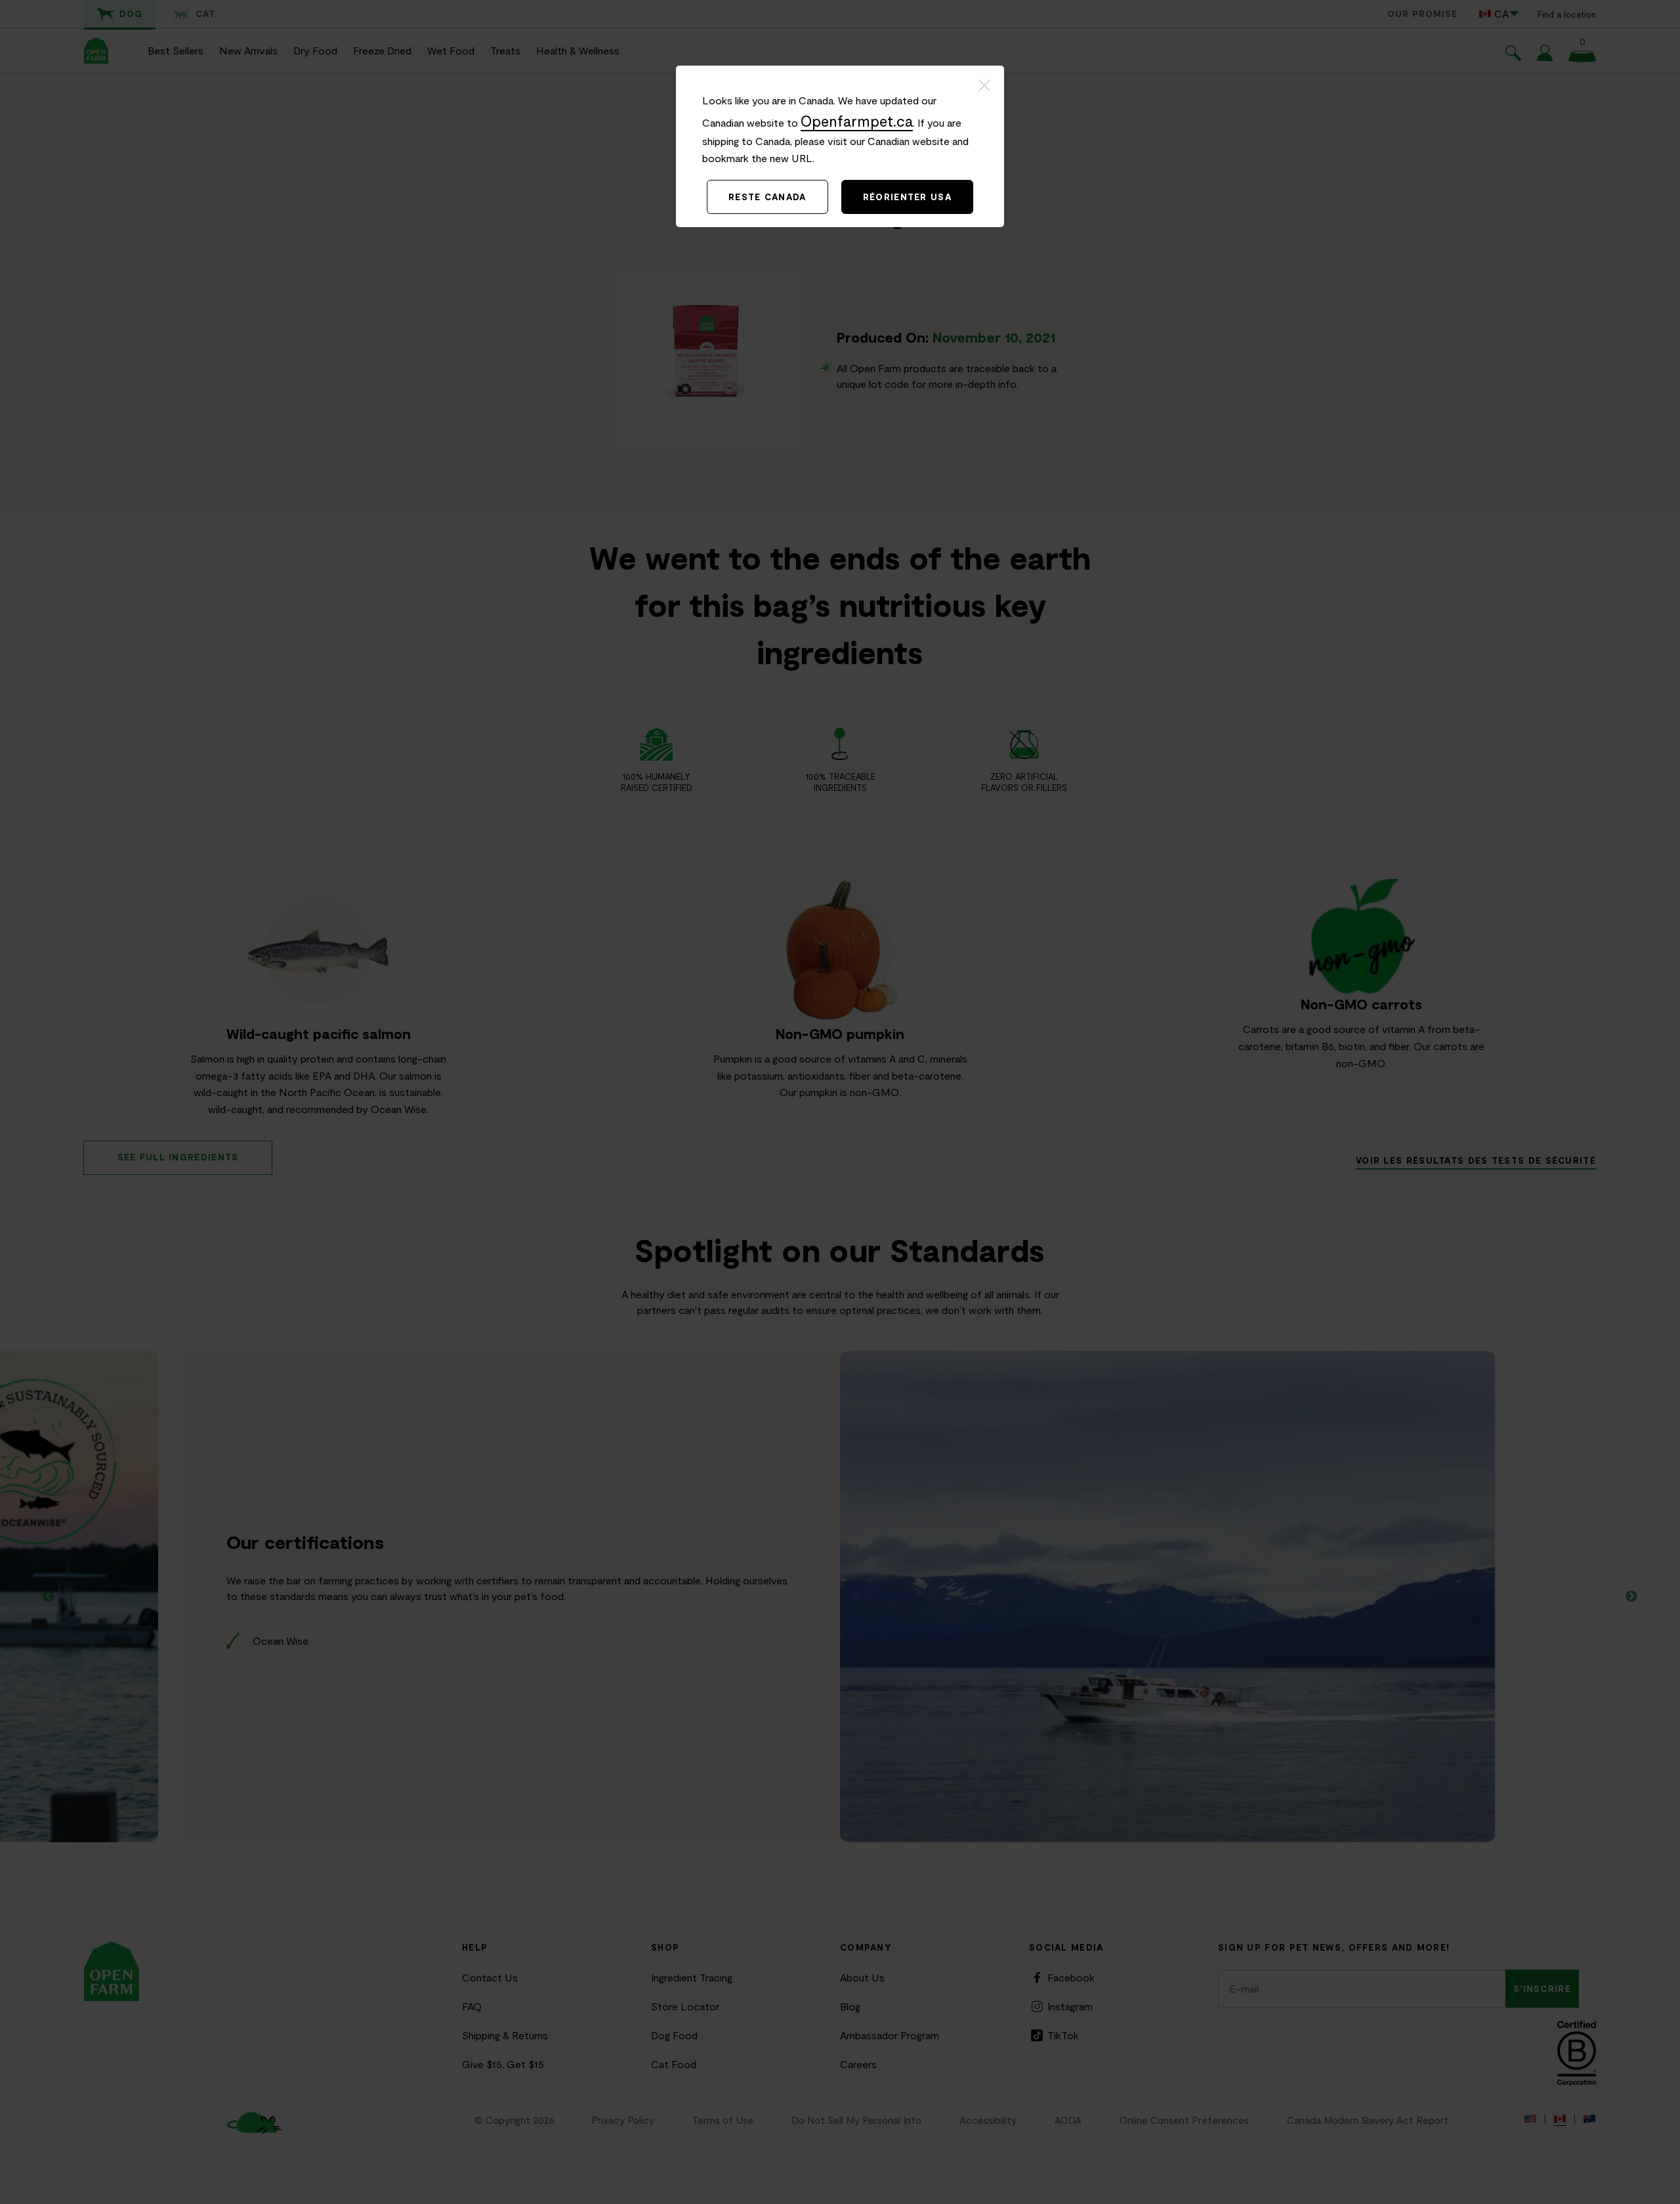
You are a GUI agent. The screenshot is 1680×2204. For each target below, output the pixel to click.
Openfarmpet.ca (857, 121)
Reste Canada (767, 197)
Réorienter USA (907, 197)
